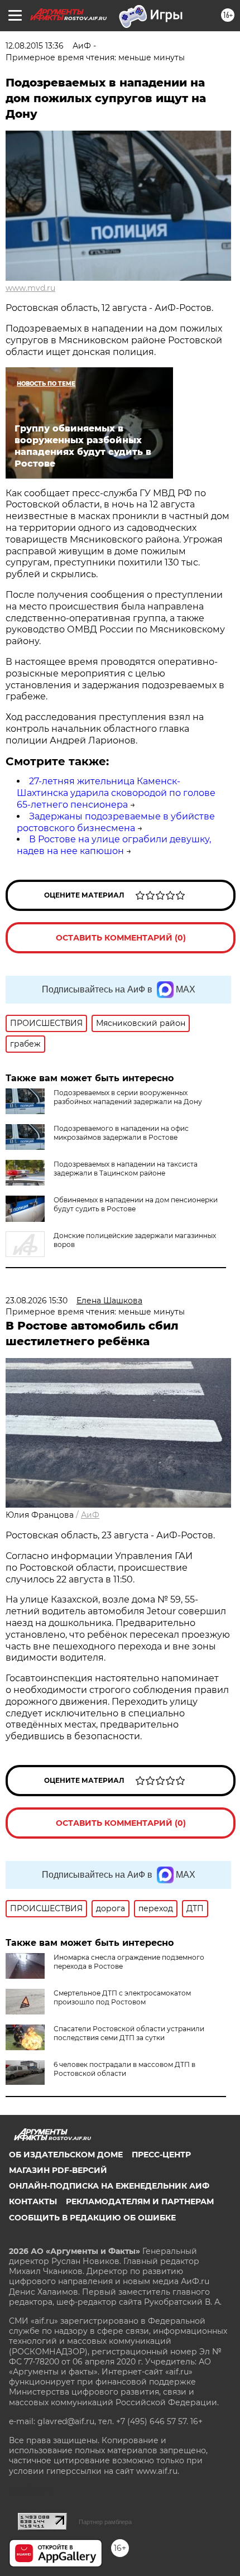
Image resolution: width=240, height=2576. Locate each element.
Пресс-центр (161, 2155)
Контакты (33, 2201)
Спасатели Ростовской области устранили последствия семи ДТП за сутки (129, 2033)
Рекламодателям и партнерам (140, 2201)
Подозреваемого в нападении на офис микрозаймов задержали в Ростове (121, 1133)
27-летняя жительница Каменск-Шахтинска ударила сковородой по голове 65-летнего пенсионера (116, 793)
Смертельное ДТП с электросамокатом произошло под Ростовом (122, 1997)
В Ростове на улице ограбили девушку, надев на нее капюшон (114, 845)
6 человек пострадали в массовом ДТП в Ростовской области (124, 2069)
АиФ (90, 1515)
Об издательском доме (66, 2155)
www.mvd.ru (30, 288)
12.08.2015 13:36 (35, 46)
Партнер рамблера (105, 2522)
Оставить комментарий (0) (121, 938)
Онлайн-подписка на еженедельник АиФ (109, 2186)
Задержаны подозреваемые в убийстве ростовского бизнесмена (116, 822)
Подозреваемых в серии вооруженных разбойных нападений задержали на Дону (128, 1097)
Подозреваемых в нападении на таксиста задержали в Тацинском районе (126, 1169)
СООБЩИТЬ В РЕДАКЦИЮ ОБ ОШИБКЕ (92, 2218)
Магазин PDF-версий (58, 2170)
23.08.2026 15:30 (37, 1301)
